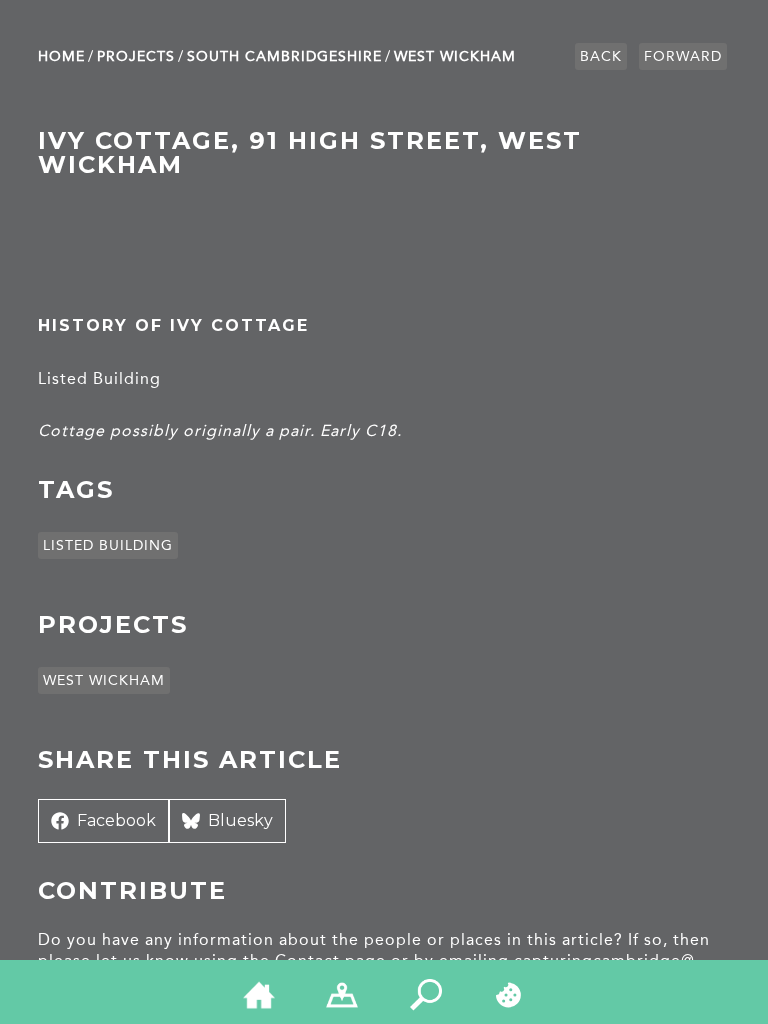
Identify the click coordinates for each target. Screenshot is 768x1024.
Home (61, 56)
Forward (683, 56)
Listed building (108, 545)
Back (601, 56)
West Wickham (455, 56)
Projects (136, 56)
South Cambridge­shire (284, 56)
